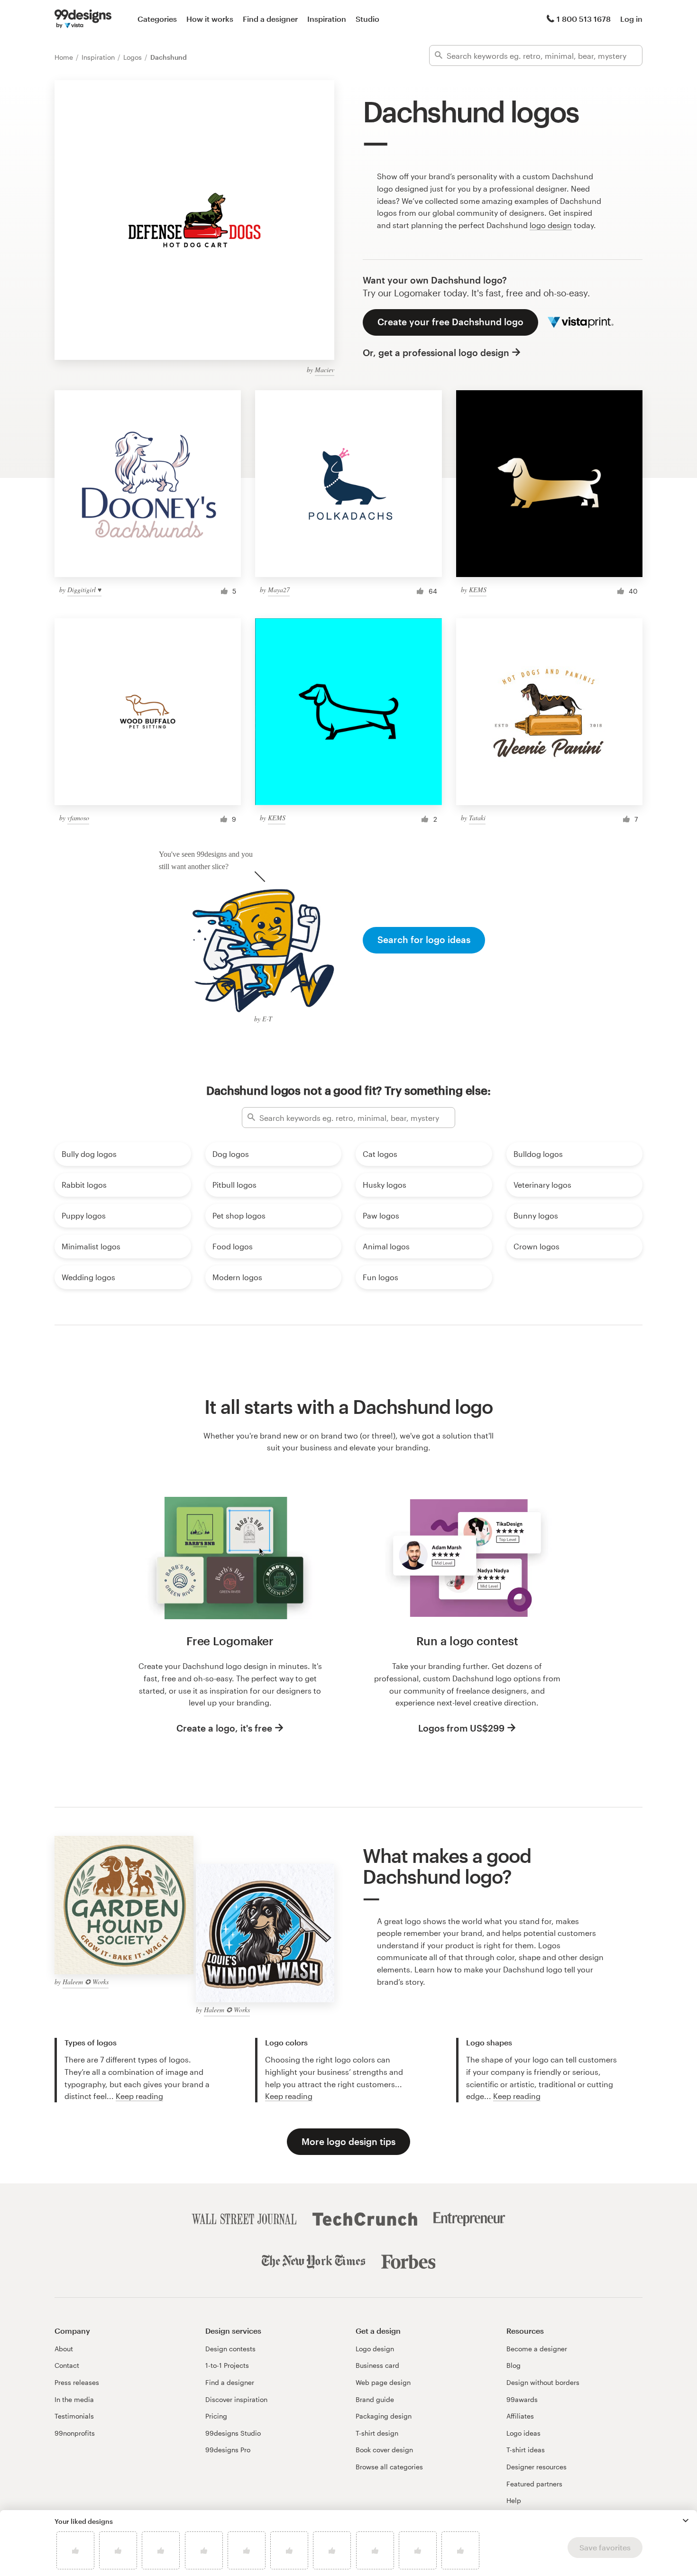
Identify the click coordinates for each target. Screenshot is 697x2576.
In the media (74, 2399)
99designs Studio (233, 2433)
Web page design (383, 2382)
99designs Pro (228, 2450)
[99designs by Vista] (83, 19)
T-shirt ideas (526, 2450)
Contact (67, 2365)
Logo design (375, 2349)
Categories (157, 19)
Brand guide (375, 2399)
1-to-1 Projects (227, 2365)
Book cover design (384, 2450)
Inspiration (327, 19)
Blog (514, 2365)
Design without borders (543, 2382)
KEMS (478, 590)
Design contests (230, 2349)
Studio (367, 19)
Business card (377, 2365)
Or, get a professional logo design (436, 353)
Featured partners (534, 2484)
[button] (686, 2521)
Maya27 (279, 590)
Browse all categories (389, 2467)
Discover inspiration (236, 2399)
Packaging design (384, 2416)
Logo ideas (523, 2433)
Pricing (216, 2416)
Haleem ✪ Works (86, 1982)
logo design (551, 225)
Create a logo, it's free (224, 1728)
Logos (133, 57)
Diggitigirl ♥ (84, 590)
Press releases (77, 2382)
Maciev (325, 370)
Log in (631, 19)
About (64, 2349)
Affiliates (520, 2416)
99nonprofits (75, 2433)
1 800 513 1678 (584, 19)
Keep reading (139, 2096)
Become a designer (537, 2349)
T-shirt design (377, 2433)
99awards (522, 2399)
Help (514, 2500)
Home (65, 57)
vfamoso (78, 818)
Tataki (477, 818)
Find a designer (270, 19)
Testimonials (74, 2416)
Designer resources (537, 2467)
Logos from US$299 (461, 1728)
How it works (210, 19)
